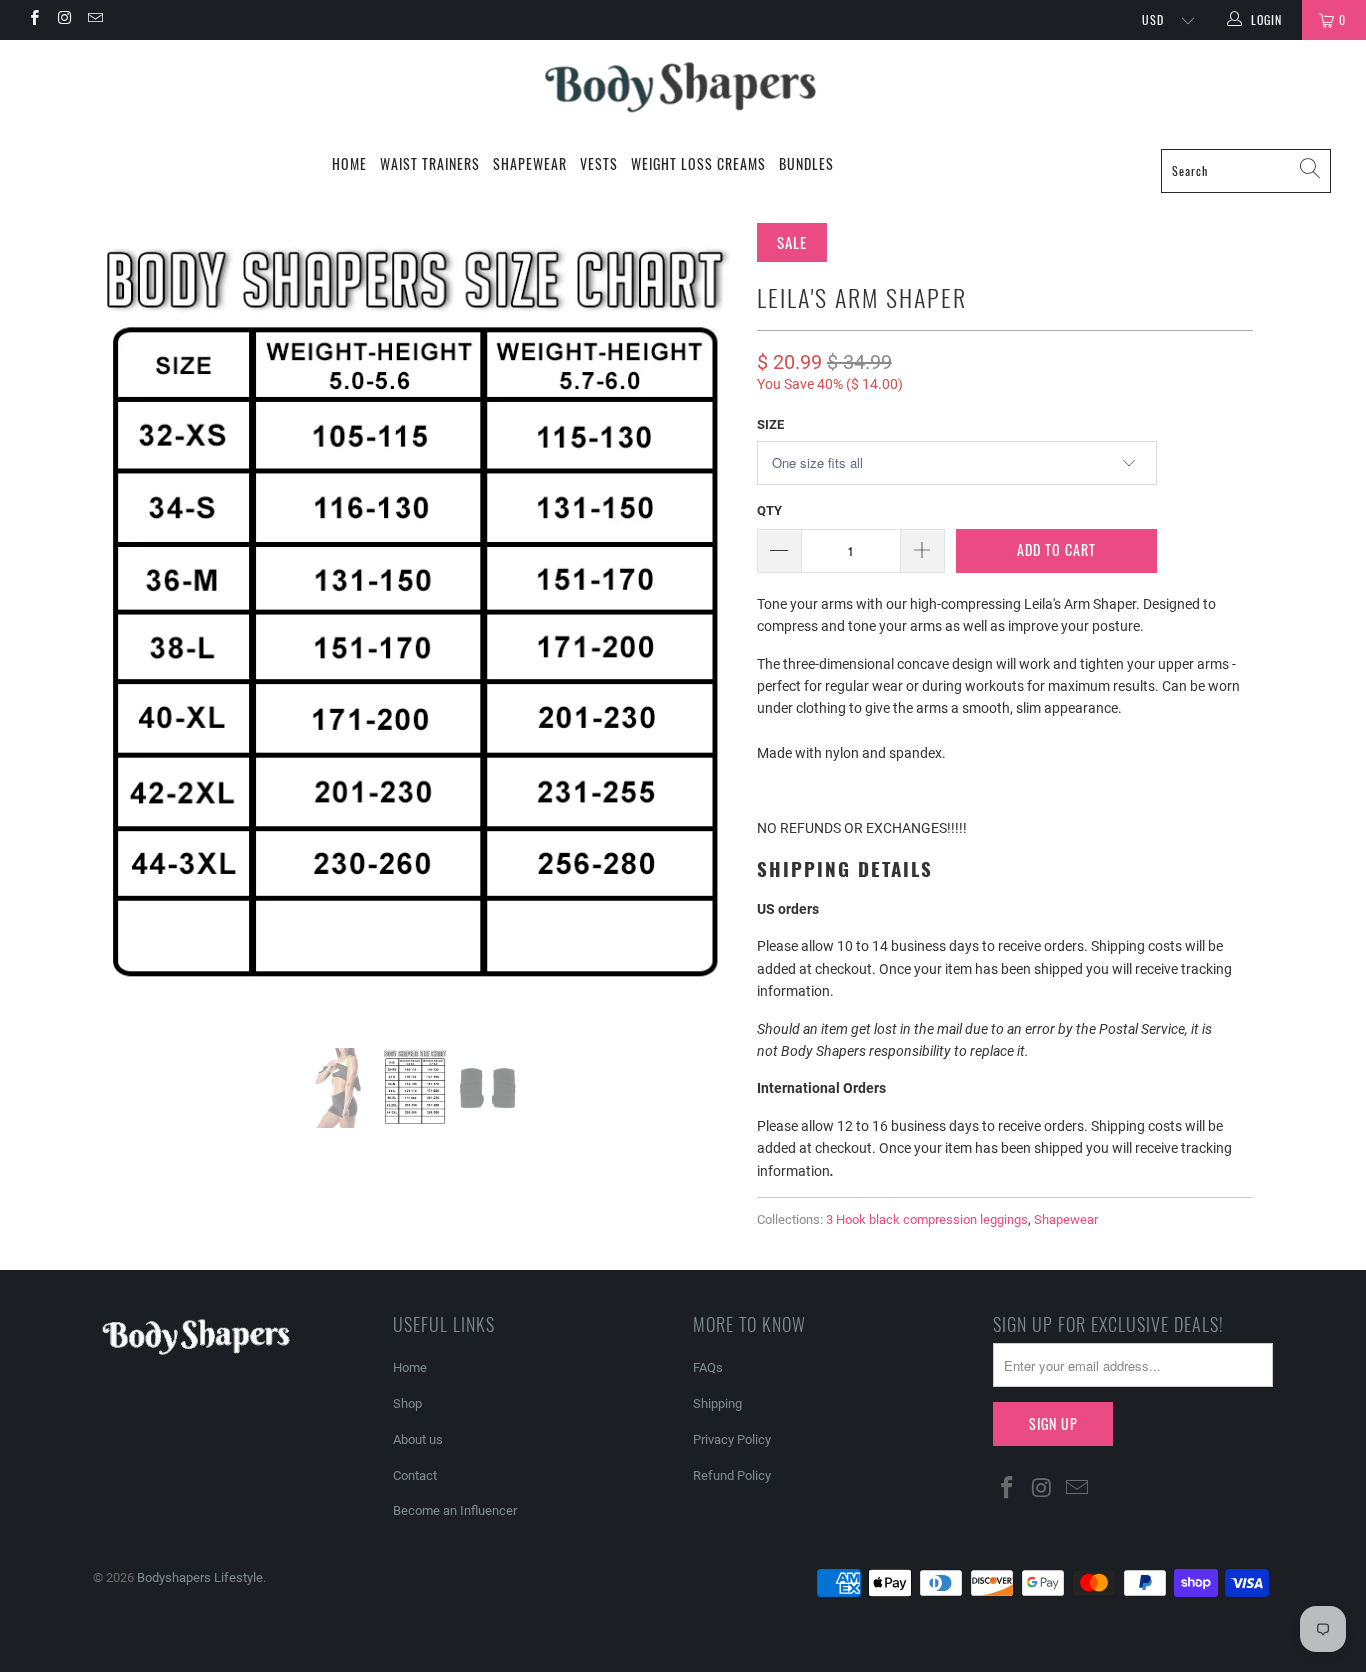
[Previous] (127, 620)
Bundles (806, 163)
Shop (407, 1403)
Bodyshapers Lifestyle (200, 1577)
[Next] (702, 620)
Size (770, 424)
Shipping (717, 1403)
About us (418, 1439)
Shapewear (530, 163)
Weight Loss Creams (698, 163)
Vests (599, 163)
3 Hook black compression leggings (927, 1219)
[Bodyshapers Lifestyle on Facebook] (33, 20)
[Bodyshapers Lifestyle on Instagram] (63, 20)
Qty (769, 510)
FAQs (708, 1367)
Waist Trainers (430, 163)
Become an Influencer (455, 1510)
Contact (415, 1475)
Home (349, 163)
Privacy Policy (732, 1439)
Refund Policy (732, 1475)
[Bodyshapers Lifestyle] (683, 88)
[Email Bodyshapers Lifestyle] (94, 20)
